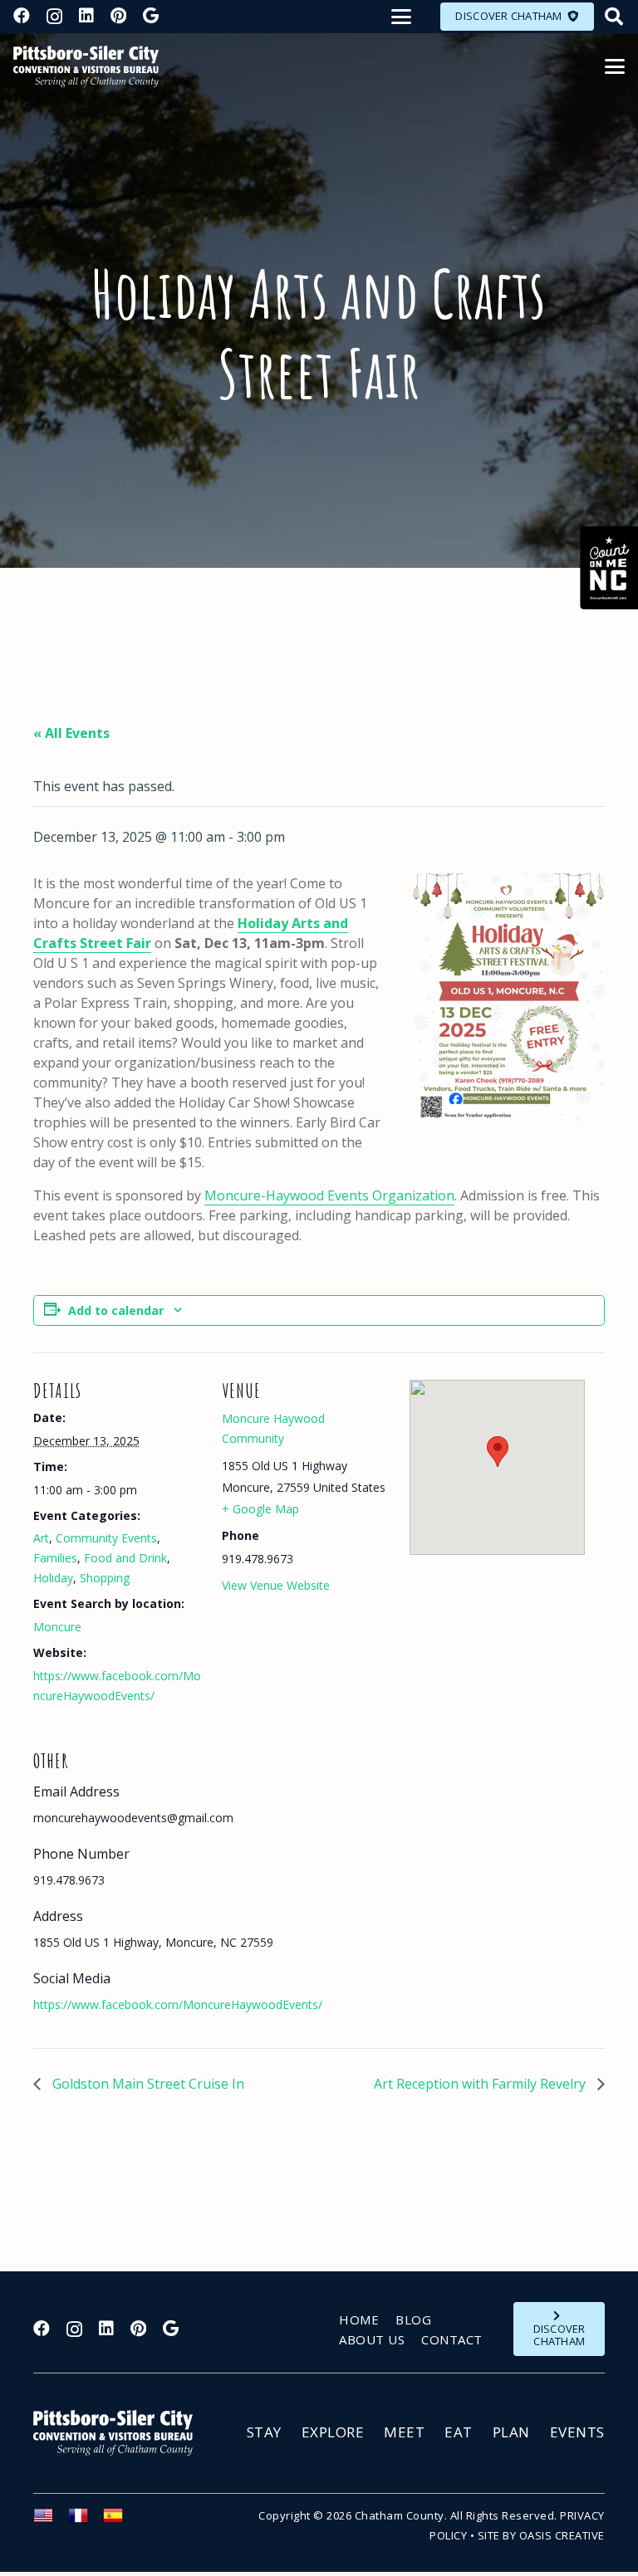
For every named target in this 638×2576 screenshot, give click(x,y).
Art (41, 1538)
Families (55, 1558)
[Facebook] (22, 16)
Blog (413, 2319)
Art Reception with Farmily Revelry (481, 2084)
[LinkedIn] (86, 16)
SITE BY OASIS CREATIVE (541, 2535)
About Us (372, 2339)
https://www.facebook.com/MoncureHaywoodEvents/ (178, 2004)
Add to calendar (116, 1310)
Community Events (106, 1538)
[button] (401, 17)
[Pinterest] (118, 16)
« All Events (71, 733)
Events (577, 2432)
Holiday (53, 1578)
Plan (511, 2432)
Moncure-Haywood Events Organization (329, 1195)
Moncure (57, 1627)
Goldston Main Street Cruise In (147, 2084)
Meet (404, 2432)
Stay (264, 2432)
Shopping (105, 1578)
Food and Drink (125, 1558)
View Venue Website (276, 1585)
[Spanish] (120, 2520)
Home (359, 2319)
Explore (333, 2432)
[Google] (151, 16)
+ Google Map (260, 1509)
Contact (452, 2339)
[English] (51, 2520)
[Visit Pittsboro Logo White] (120, 2433)
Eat (459, 2432)
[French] (86, 2520)
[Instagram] (54, 17)
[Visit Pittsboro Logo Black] (86, 66)
